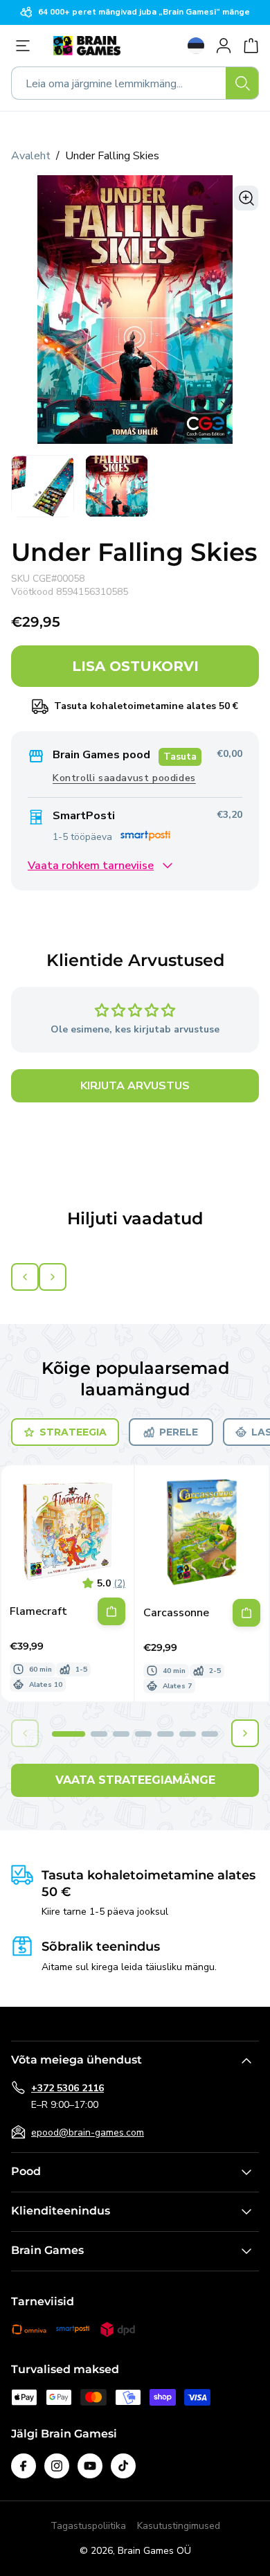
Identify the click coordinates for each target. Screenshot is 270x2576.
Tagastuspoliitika (88, 2526)
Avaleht (31, 156)
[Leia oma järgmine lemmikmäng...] (242, 83)
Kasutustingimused (179, 2526)
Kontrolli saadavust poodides (124, 778)
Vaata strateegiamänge (135, 1780)
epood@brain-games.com (88, 2132)
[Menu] (26, 46)
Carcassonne (176, 1613)
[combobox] (135, 83)
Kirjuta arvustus (135, 1086)
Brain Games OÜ (154, 2551)
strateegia (73, 1432)
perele (179, 1432)
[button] (69, 1734)
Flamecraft (38, 1612)
